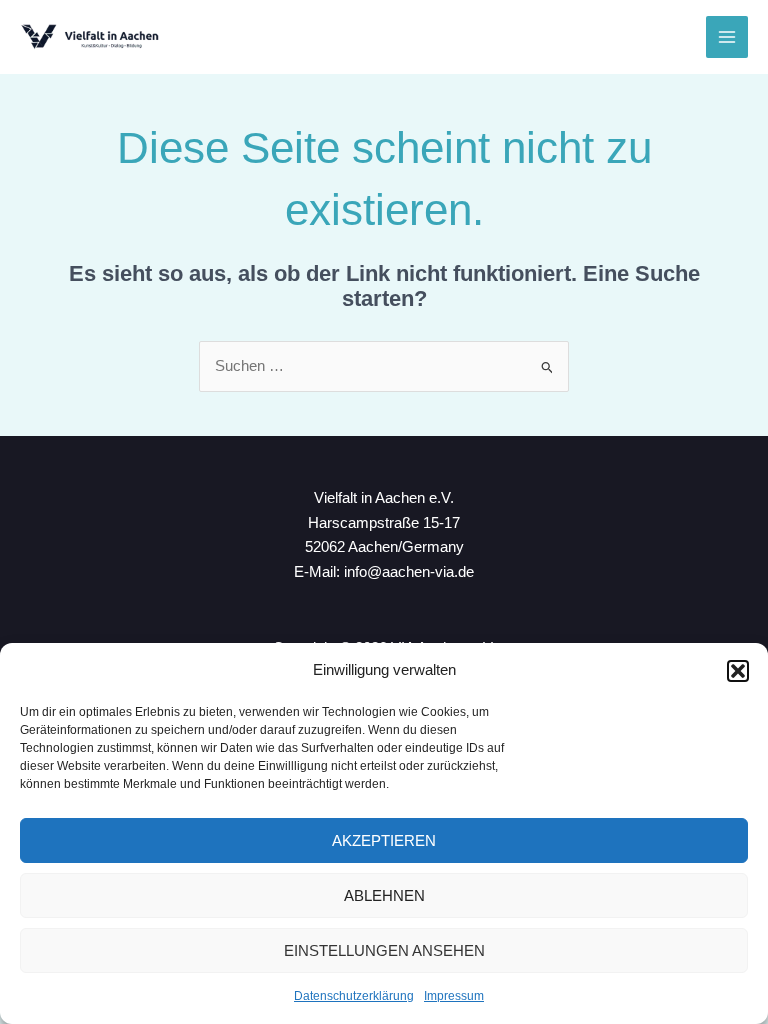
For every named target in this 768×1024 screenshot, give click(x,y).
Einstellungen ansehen (384, 950)
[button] (738, 671)
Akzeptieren (384, 840)
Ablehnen (384, 895)
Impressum (454, 996)
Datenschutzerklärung (354, 996)
